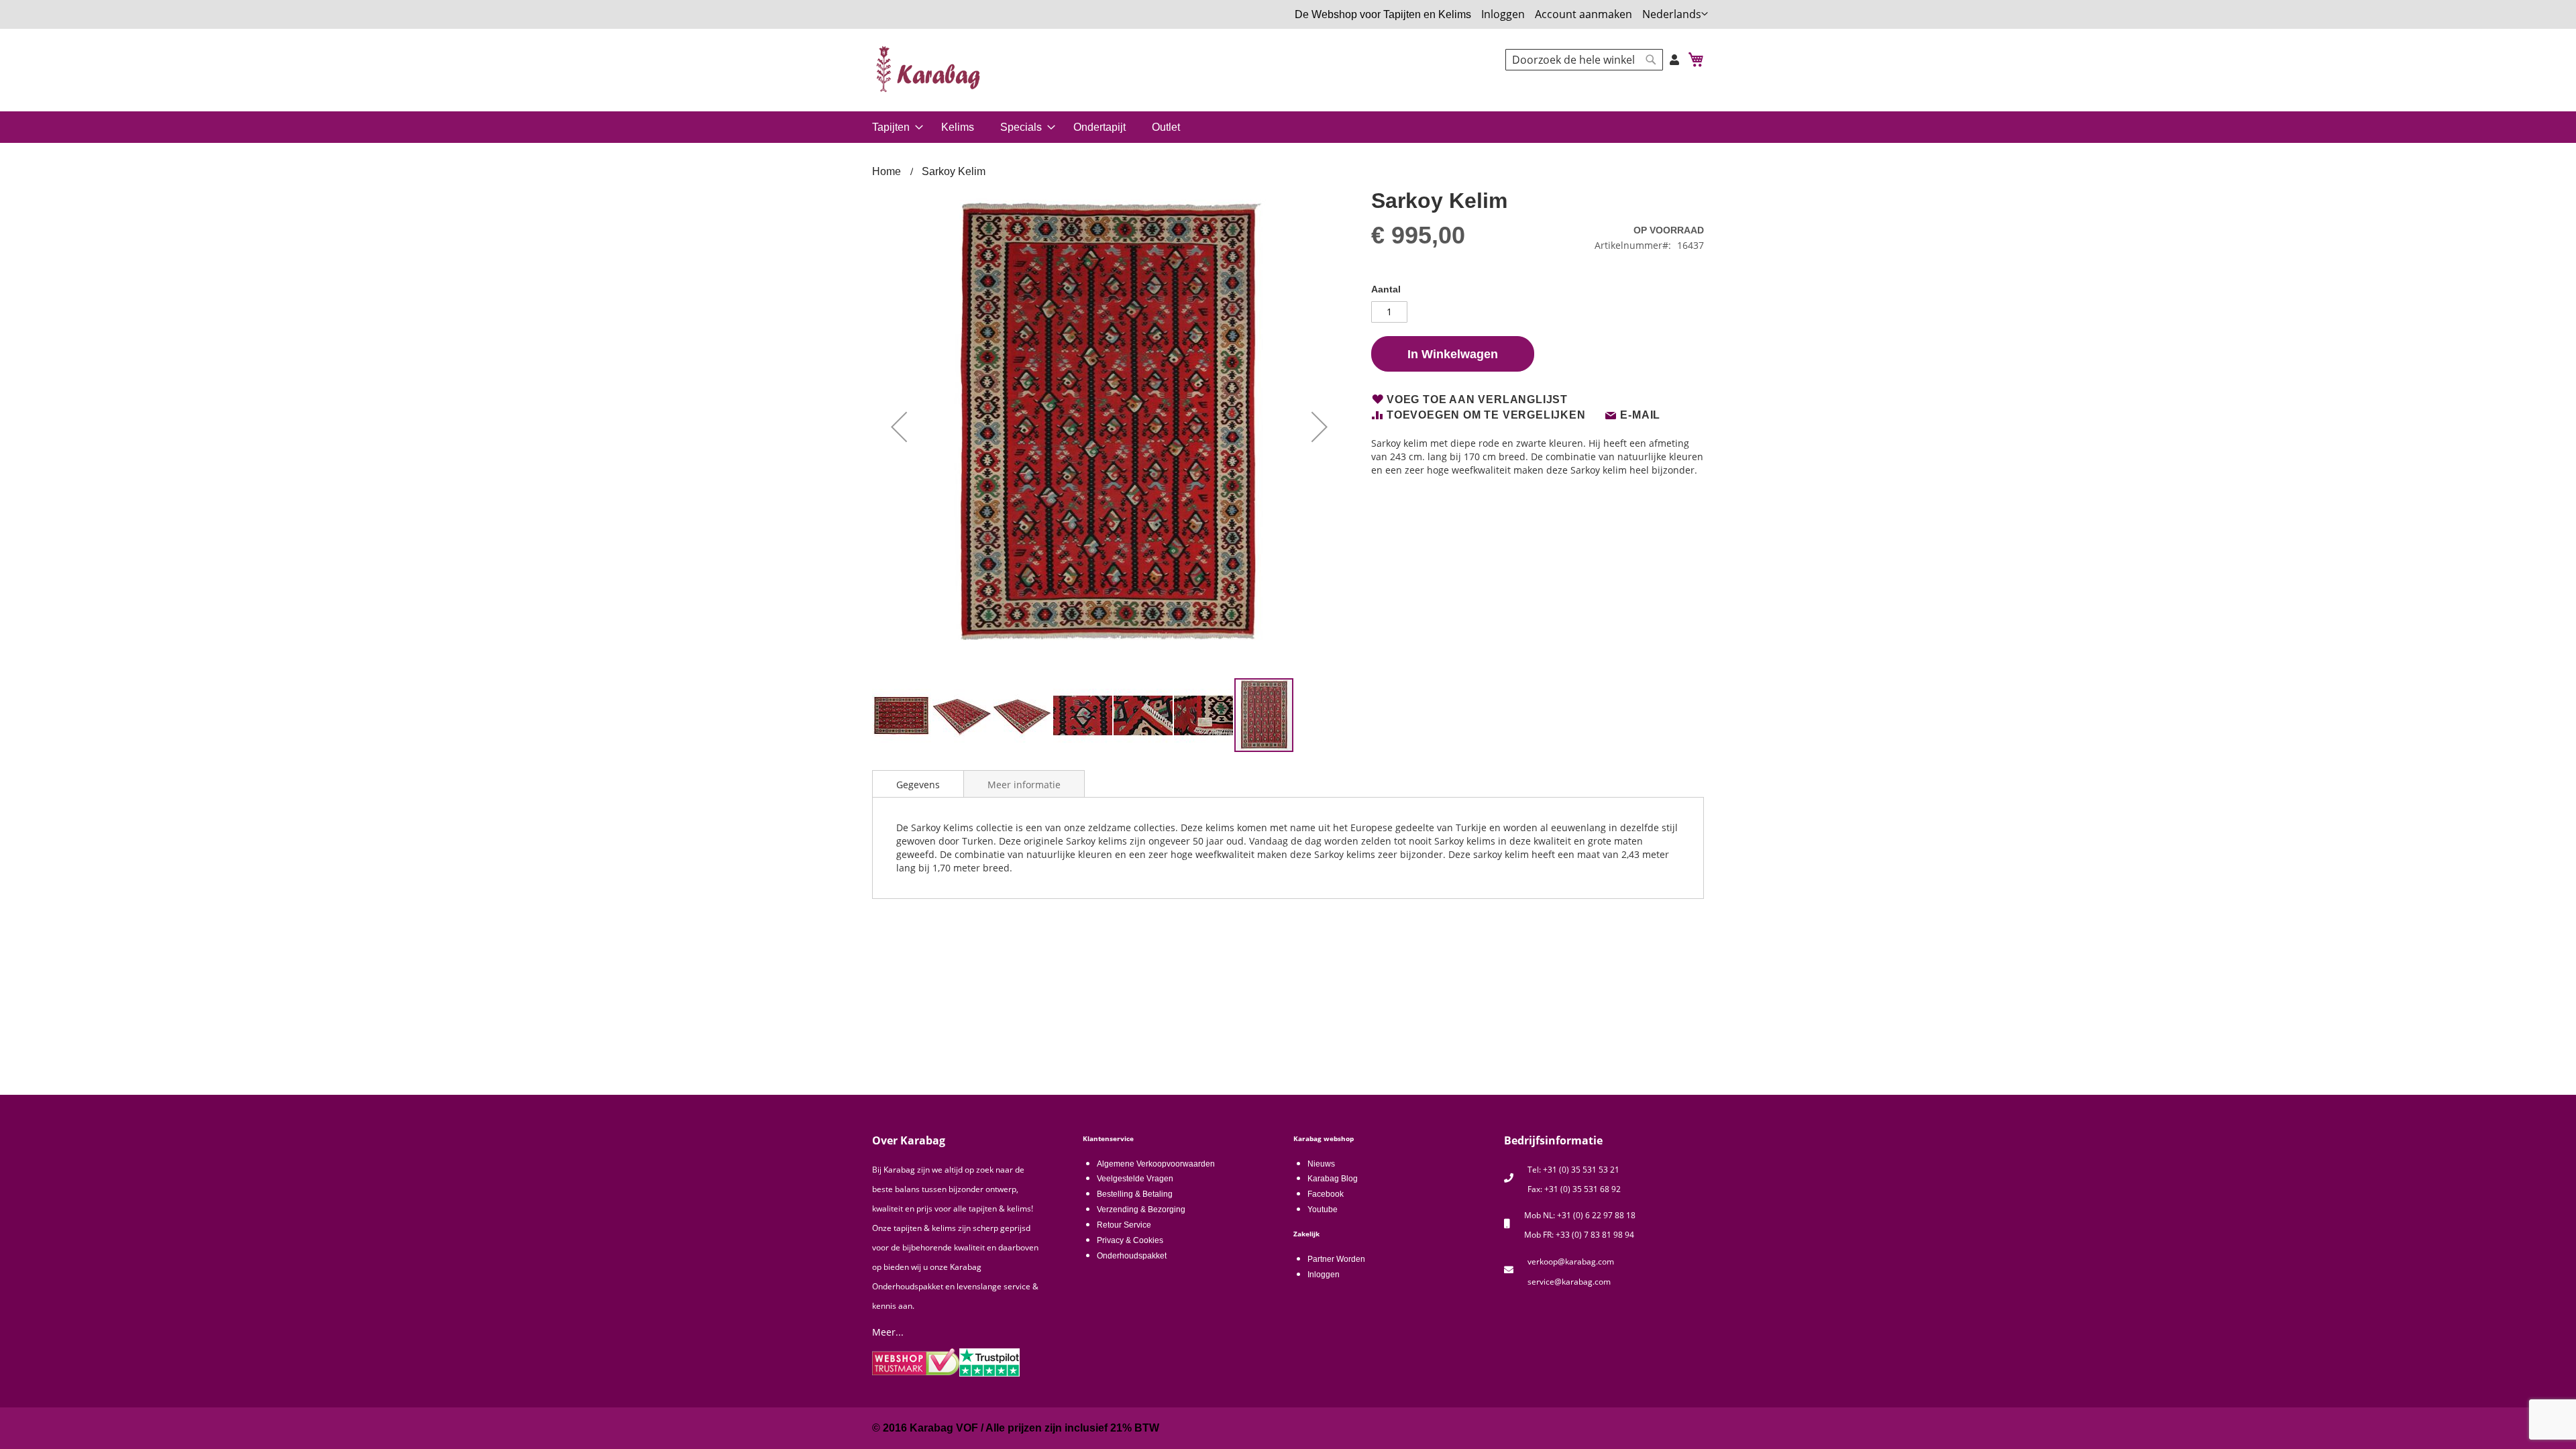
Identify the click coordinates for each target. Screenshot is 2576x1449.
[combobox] (1584, 60)
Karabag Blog (1333, 1179)
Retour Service (1124, 1225)
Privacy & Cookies (1130, 1240)
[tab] (918, 784)
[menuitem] (895, 127)
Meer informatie (1024, 785)
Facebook (1326, 1194)
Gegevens (918, 785)
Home (887, 171)
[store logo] (929, 69)
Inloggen (1503, 14)
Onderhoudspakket (1132, 1256)
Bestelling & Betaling (1135, 1194)
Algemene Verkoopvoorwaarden (1156, 1164)
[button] (1675, 14)
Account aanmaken (1584, 14)
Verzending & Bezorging (1141, 1210)
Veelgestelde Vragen (1135, 1179)
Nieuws (1321, 1164)
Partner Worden (1336, 1259)
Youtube (1323, 1210)
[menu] (1288, 127)
